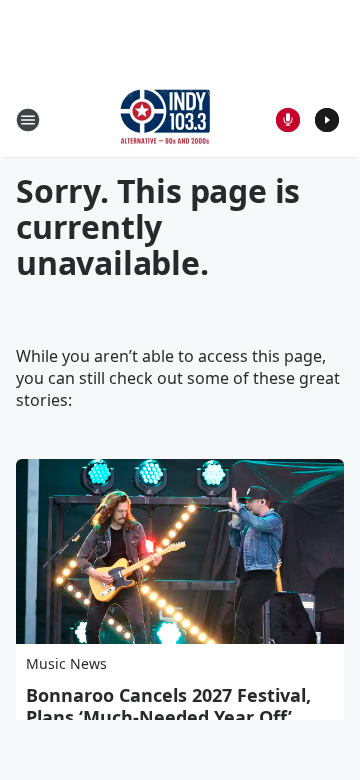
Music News (66, 663)
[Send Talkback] (288, 120)
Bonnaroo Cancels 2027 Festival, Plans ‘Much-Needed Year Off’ (168, 706)
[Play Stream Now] (327, 120)
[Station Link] (166, 119)
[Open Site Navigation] (28, 120)
